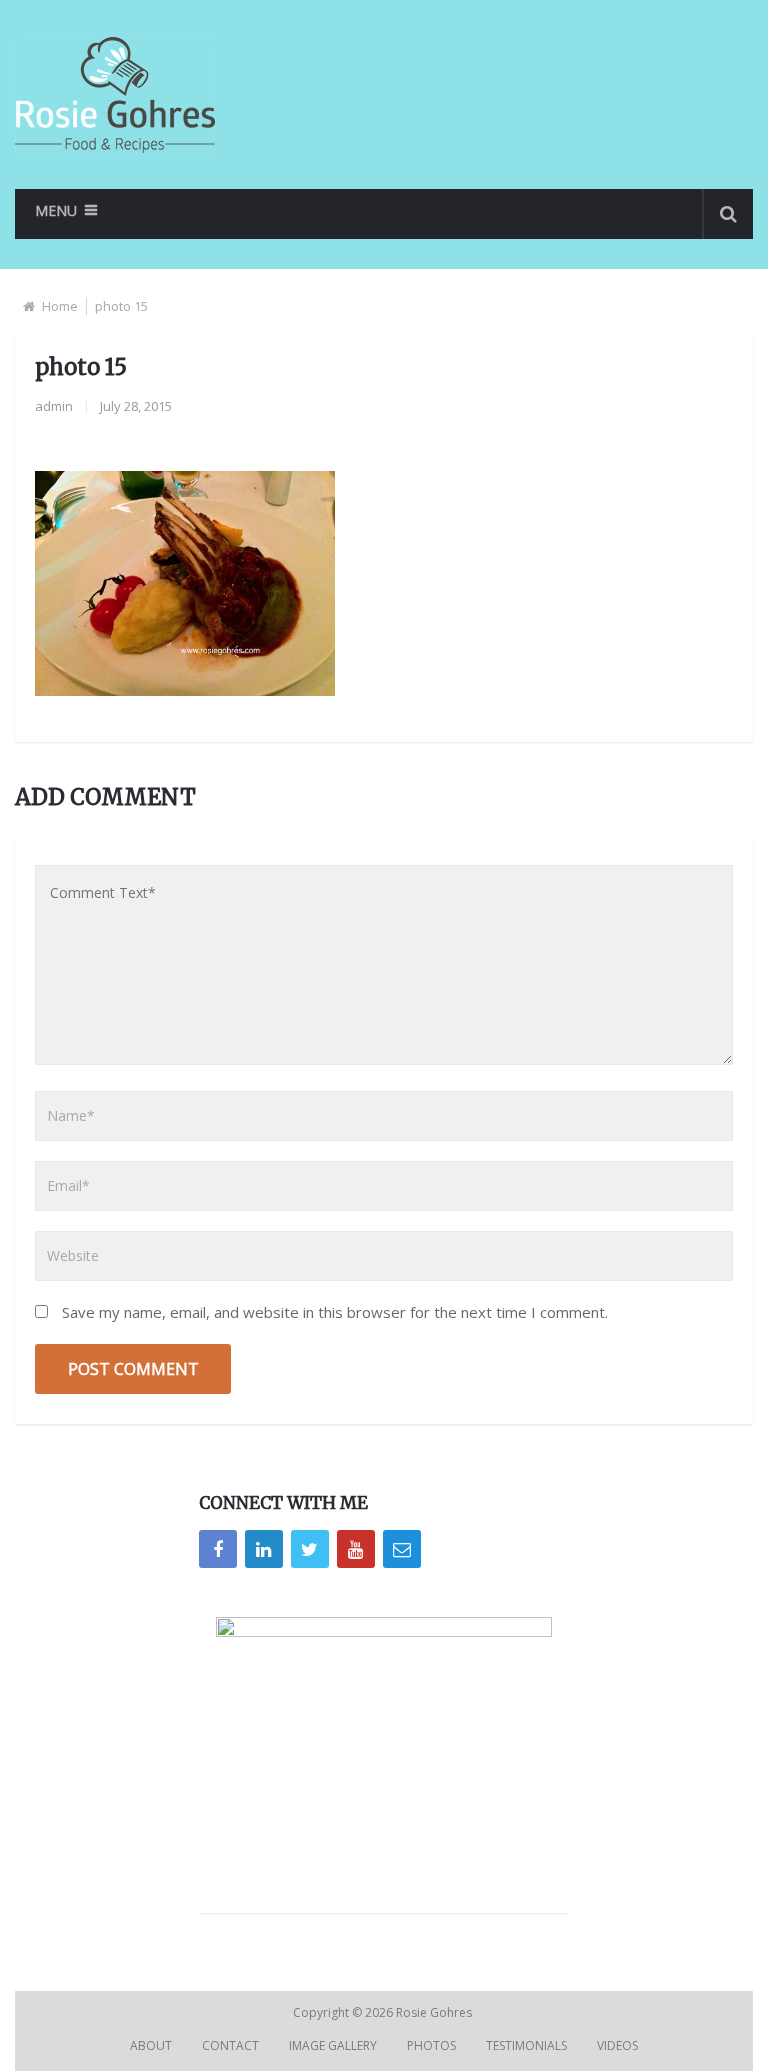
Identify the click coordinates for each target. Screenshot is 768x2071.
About (151, 2045)
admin (54, 406)
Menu (56, 210)
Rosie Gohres (435, 2012)
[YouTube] (356, 1549)
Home (60, 306)
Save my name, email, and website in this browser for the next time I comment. (335, 1312)
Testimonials (526, 2045)
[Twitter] (310, 1549)
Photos (431, 2045)
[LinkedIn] (264, 1549)
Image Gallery (333, 2045)
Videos (617, 2045)
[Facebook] (218, 1549)
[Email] (402, 1549)
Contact (230, 2045)
